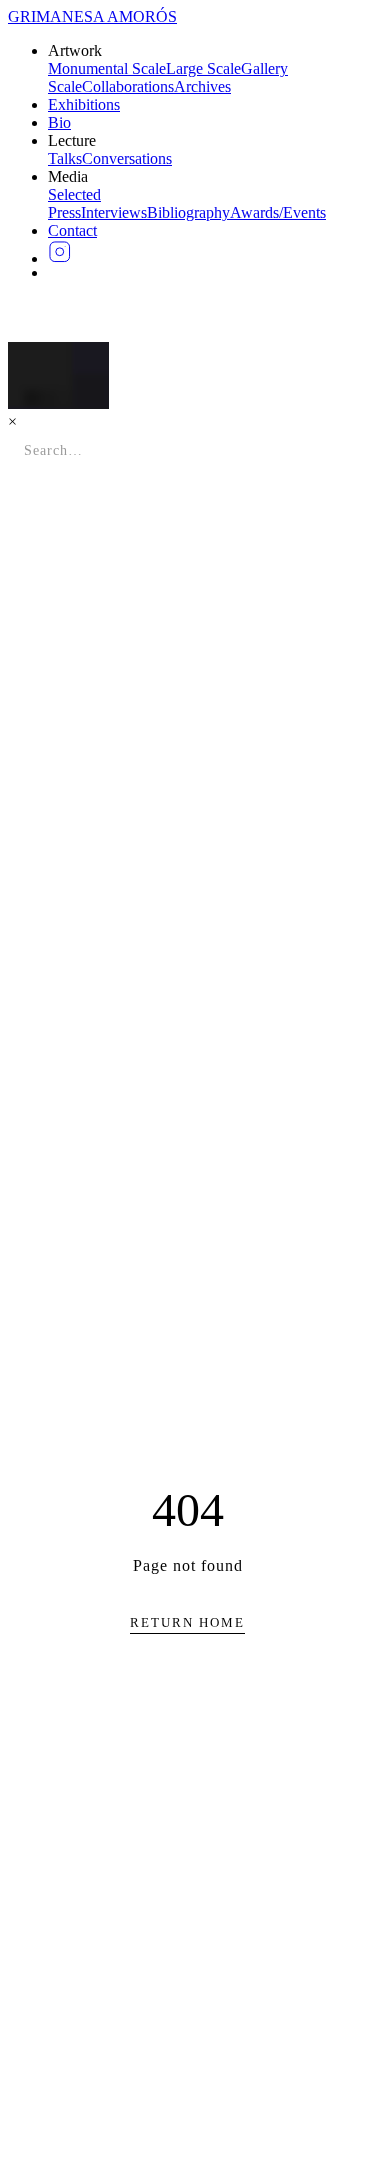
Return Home (187, 1622)
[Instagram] (207, 252)
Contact (72, 230)
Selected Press (74, 203)
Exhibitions (84, 104)
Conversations (127, 158)
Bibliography (188, 212)
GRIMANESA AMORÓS (92, 16)
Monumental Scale (107, 68)
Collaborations (128, 86)
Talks (65, 158)
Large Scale (203, 68)
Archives (202, 86)
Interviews (114, 212)
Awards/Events (278, 212)
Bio (59, 122)
